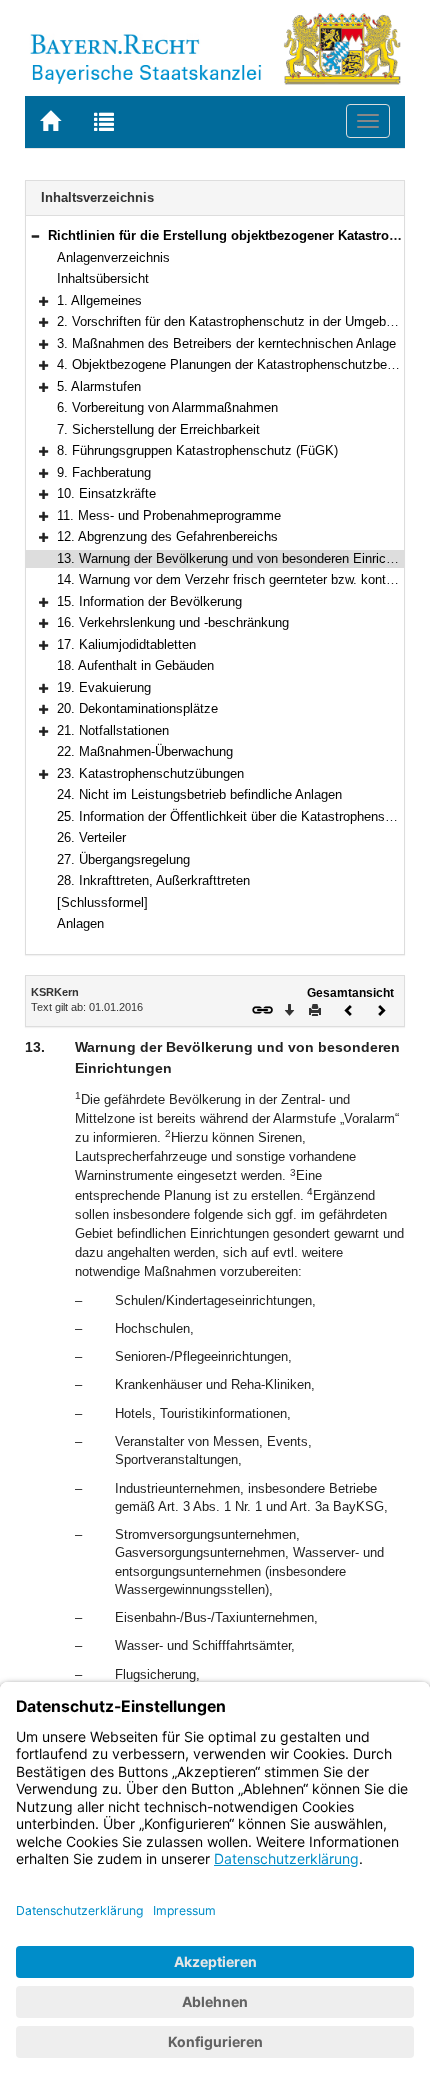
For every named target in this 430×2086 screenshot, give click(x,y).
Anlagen (80, 923)
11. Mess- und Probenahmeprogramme (169, 515)
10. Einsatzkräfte (106, 493)
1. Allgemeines (99, 300)
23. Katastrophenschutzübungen (150, 773)
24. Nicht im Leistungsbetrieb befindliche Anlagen (199, 794)
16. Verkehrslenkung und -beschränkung (173, 622)
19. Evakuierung (104, 687)
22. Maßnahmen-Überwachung (145, 751)
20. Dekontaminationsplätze (137, 708)
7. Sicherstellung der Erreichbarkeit (158, 429)
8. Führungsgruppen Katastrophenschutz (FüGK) (197, 450)
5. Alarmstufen (99, 386)
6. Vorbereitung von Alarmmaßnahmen (167, 407)
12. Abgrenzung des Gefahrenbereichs (167, 536)
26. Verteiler (91, 837)
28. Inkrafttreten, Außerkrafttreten (153, 880)
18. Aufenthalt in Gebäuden (135, 665)
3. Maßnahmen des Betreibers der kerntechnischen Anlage (226, 343)
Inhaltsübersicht (103, 278)
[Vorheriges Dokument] (349, 1008)
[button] (35, 235)
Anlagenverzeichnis (113, 257)
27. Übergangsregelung (123, 859)
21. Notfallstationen (113, 730)
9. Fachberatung (104, 472)
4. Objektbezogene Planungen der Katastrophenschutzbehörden (241, 364)
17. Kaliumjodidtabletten (126, 644)
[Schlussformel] (102, 902)
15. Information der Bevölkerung (149, 601)
